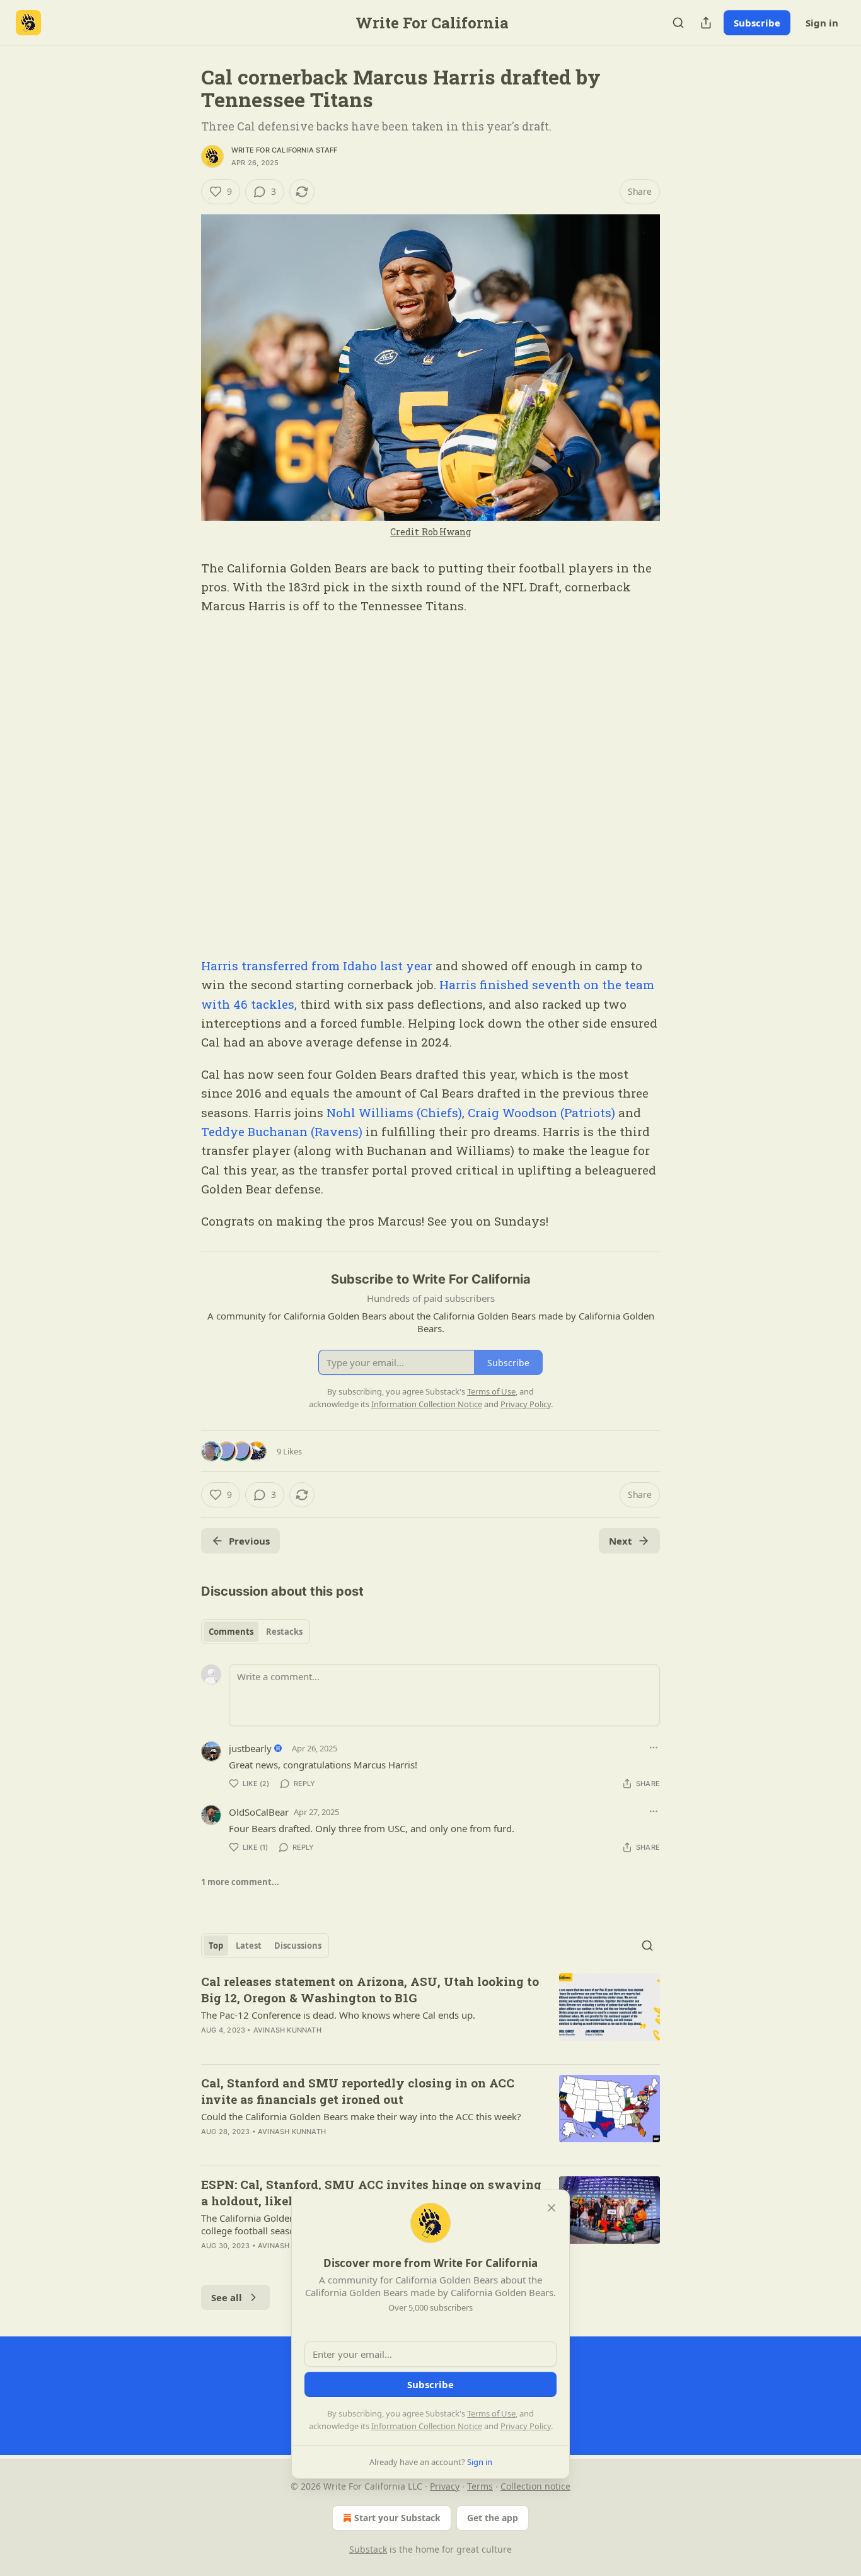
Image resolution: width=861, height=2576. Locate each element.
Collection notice (535, 2486)
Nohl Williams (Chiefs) (393, 1112)
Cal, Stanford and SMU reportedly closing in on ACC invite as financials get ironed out (358, 2091)
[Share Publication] (706, 23)
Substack (368, 2549)
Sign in (822, 23)
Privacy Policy (526, 2426)
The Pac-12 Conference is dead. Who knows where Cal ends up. (338, 2015)
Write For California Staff (284, 150)
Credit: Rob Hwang (430, 532)
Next (621, 1541)
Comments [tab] (231, 1632)
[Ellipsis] (654, 1748)
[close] (552, 2208)
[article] (430, 2014)
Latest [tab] (249, 1946)
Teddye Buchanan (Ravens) (282, 1131)
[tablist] (256, 1632)
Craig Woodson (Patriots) (541, 1112)
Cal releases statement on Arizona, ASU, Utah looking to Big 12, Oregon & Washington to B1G (370, 1989)
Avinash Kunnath (287, 2030)
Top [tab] (216, 1946)
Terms (480, 2486)
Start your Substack (397, 2518)
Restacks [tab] (284, 1632)
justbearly (250, 1748)
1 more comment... (240, 1882)
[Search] (678, 23)
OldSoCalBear (259, 1812)
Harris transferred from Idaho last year (317, 966)
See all (227, 2297)
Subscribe (757, 23)
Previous (249, 1541)
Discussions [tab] (298, 1946)
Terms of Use (491, 2413)
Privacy (445, 2486)
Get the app (493, 2518)
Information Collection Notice (427, 2426)
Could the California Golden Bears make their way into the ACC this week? (361, 2116)
